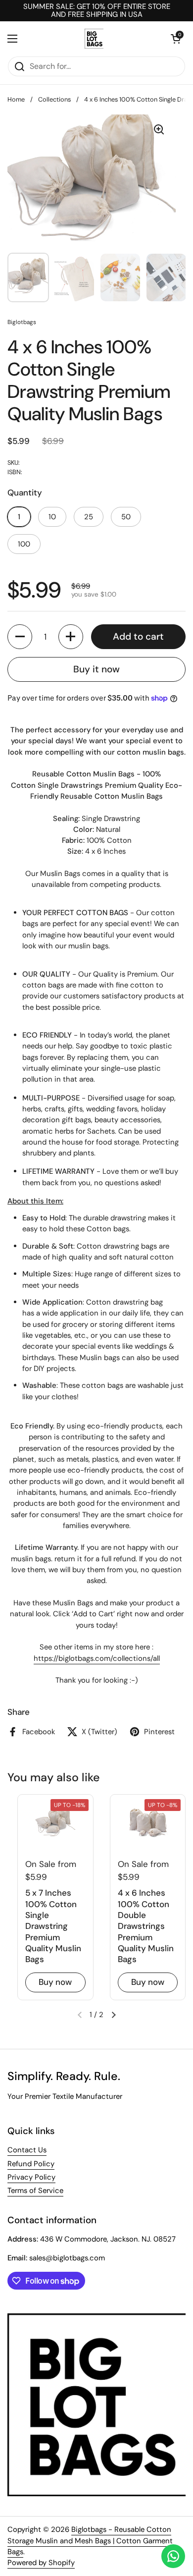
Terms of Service (35, 2191)
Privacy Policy (31, 2177)
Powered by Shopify (41, 2563)
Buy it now (96, 669)
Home (16, 99)
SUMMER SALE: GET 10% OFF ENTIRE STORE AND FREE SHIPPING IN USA (97, 11)
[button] (176, 39)
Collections (54, 99)
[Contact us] (173, 2556)
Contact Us (27, 2150)
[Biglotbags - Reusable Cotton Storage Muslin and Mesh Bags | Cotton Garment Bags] (94, 39)
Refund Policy (31, 2164)
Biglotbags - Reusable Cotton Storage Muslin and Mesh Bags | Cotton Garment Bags (90, 2541)
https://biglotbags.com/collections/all (97, 1658)
